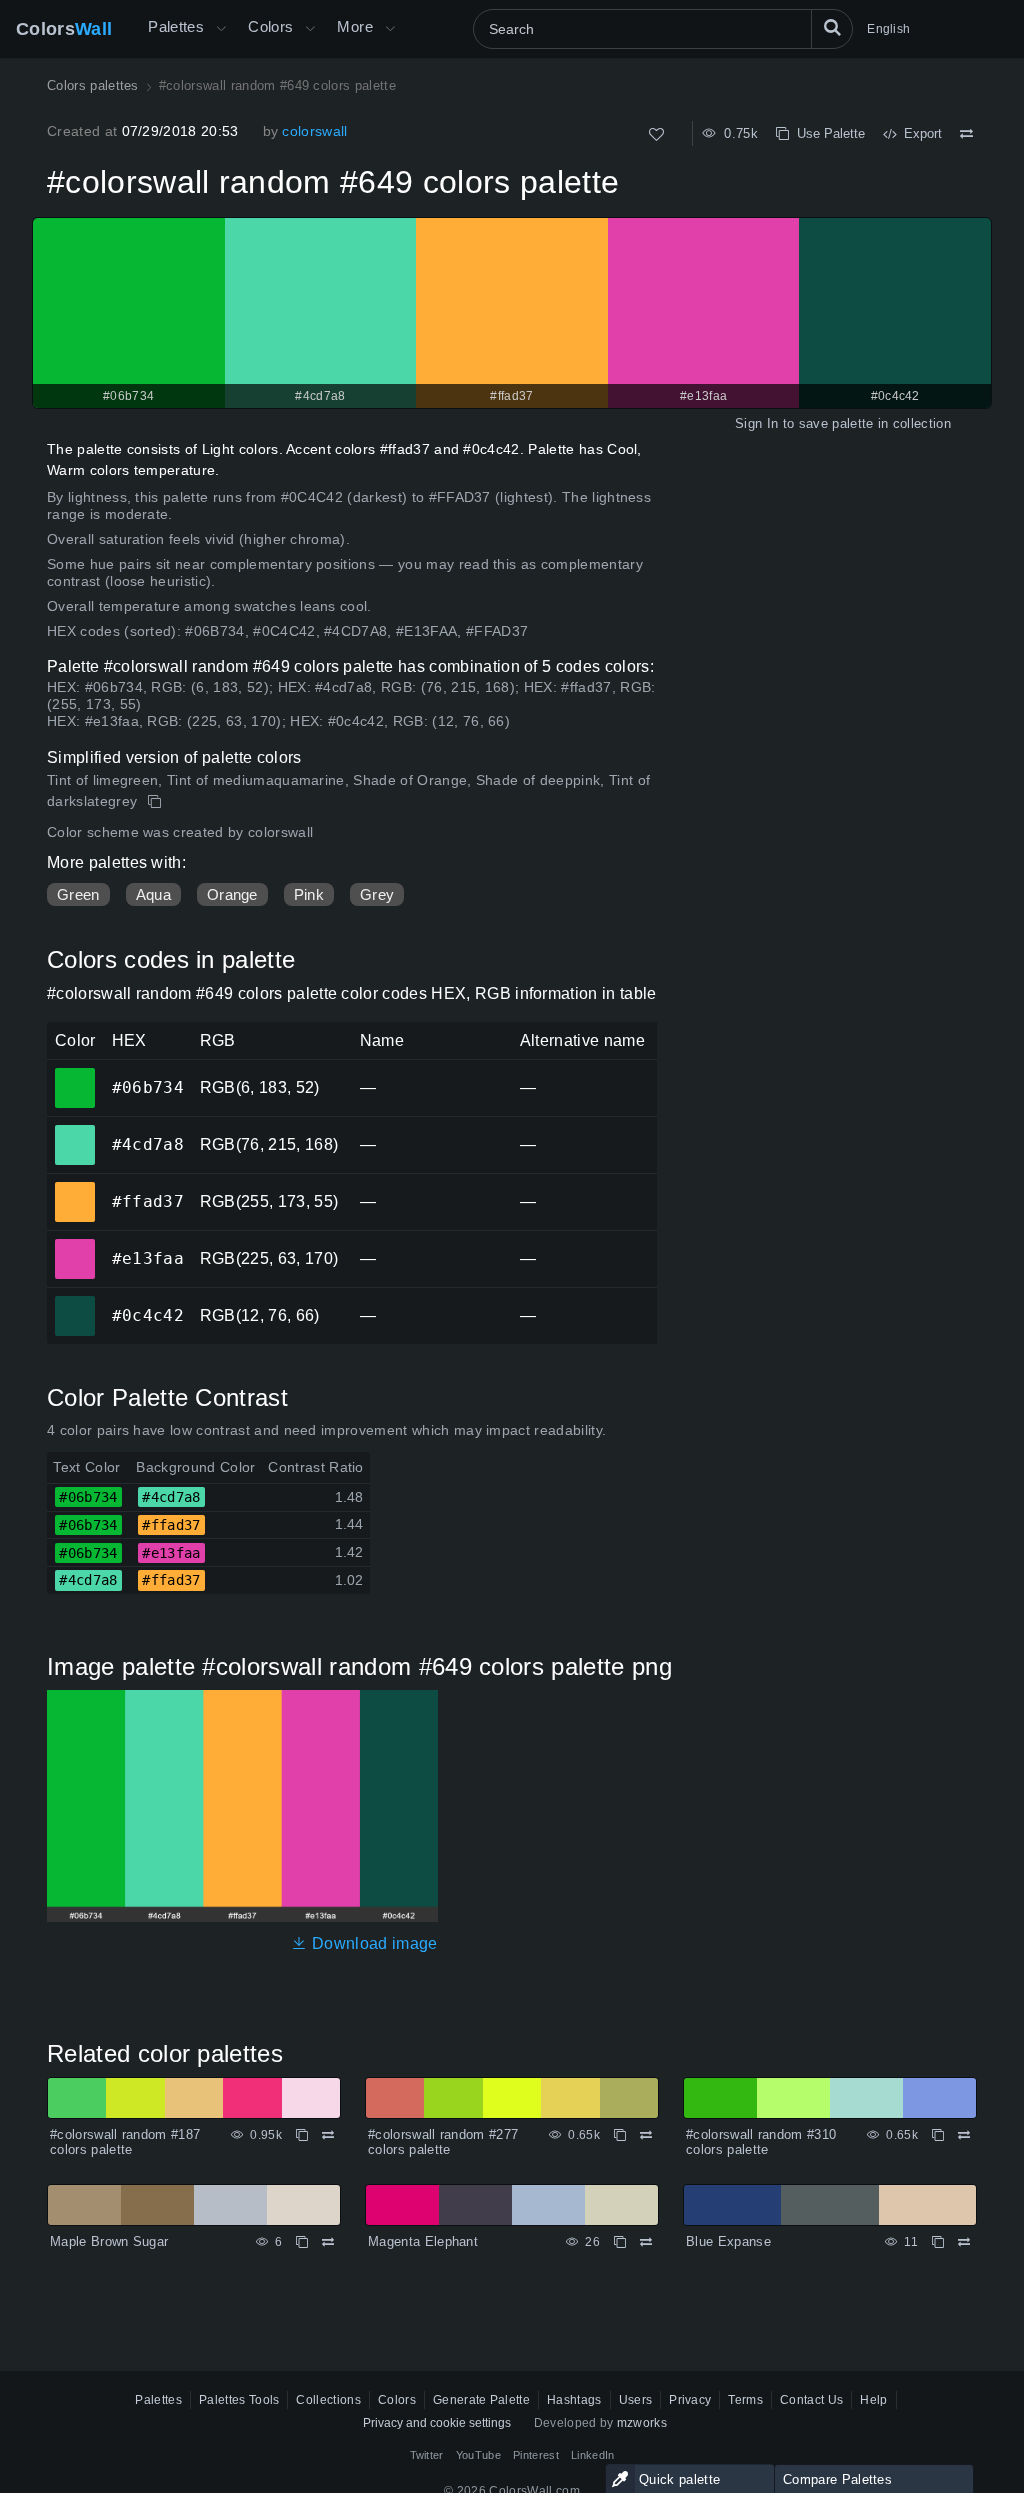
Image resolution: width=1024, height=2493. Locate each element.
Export (919, 133)
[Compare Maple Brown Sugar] (328, 2242)
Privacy (690, 2400)
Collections (328, 2400)
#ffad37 (74, 1188)
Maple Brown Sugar (109, 2241)
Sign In (756, 423)
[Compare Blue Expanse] (964, 2242)
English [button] (888, 29)
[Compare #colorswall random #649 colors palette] (966, 134)
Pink (309, 894)
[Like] (656, 134)
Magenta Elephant (423, 2241)
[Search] (832, 29)
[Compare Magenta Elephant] (646, 2242)
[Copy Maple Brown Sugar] (302, 2242)
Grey (377, 894)
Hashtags (574, 2400)
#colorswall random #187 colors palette (125, 2142)
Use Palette (827, 133)
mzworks (642, 2423)
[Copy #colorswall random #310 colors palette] (938, 2135)
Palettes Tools (239, 2400)
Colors (64, 29)
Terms (745, 2400)
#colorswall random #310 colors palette (761, 2142)
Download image (372, 1943)
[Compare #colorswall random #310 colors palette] (964, 2135)
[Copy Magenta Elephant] (620, 2242)
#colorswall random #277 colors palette (443, 2142)
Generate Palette (481, 2400)
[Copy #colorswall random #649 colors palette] (156, 802)
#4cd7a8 (74, 1131)
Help (873, 2400)
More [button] (355, 26)
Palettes (176, 26)
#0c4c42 (74, 1302)
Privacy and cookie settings (437, 2423)
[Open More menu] (221, 29)
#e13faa (74, 1245)
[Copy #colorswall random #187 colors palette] (302, 2135)
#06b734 (74, 1074)
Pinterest (536, 2455)
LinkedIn (593, 2455)
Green (78, 894)
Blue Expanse (728, 2241)
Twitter (427, 2455)
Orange (232, 894)
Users (636, 2400)
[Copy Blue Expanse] (938, 2242)
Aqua (153, 894)
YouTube (478, 2455)
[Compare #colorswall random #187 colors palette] (328, 2135)
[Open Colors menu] (310, 29)
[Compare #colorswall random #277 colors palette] (646, 2135)
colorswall (314, 131)
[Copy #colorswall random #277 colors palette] (620, 2135)
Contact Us (811, 2400)
